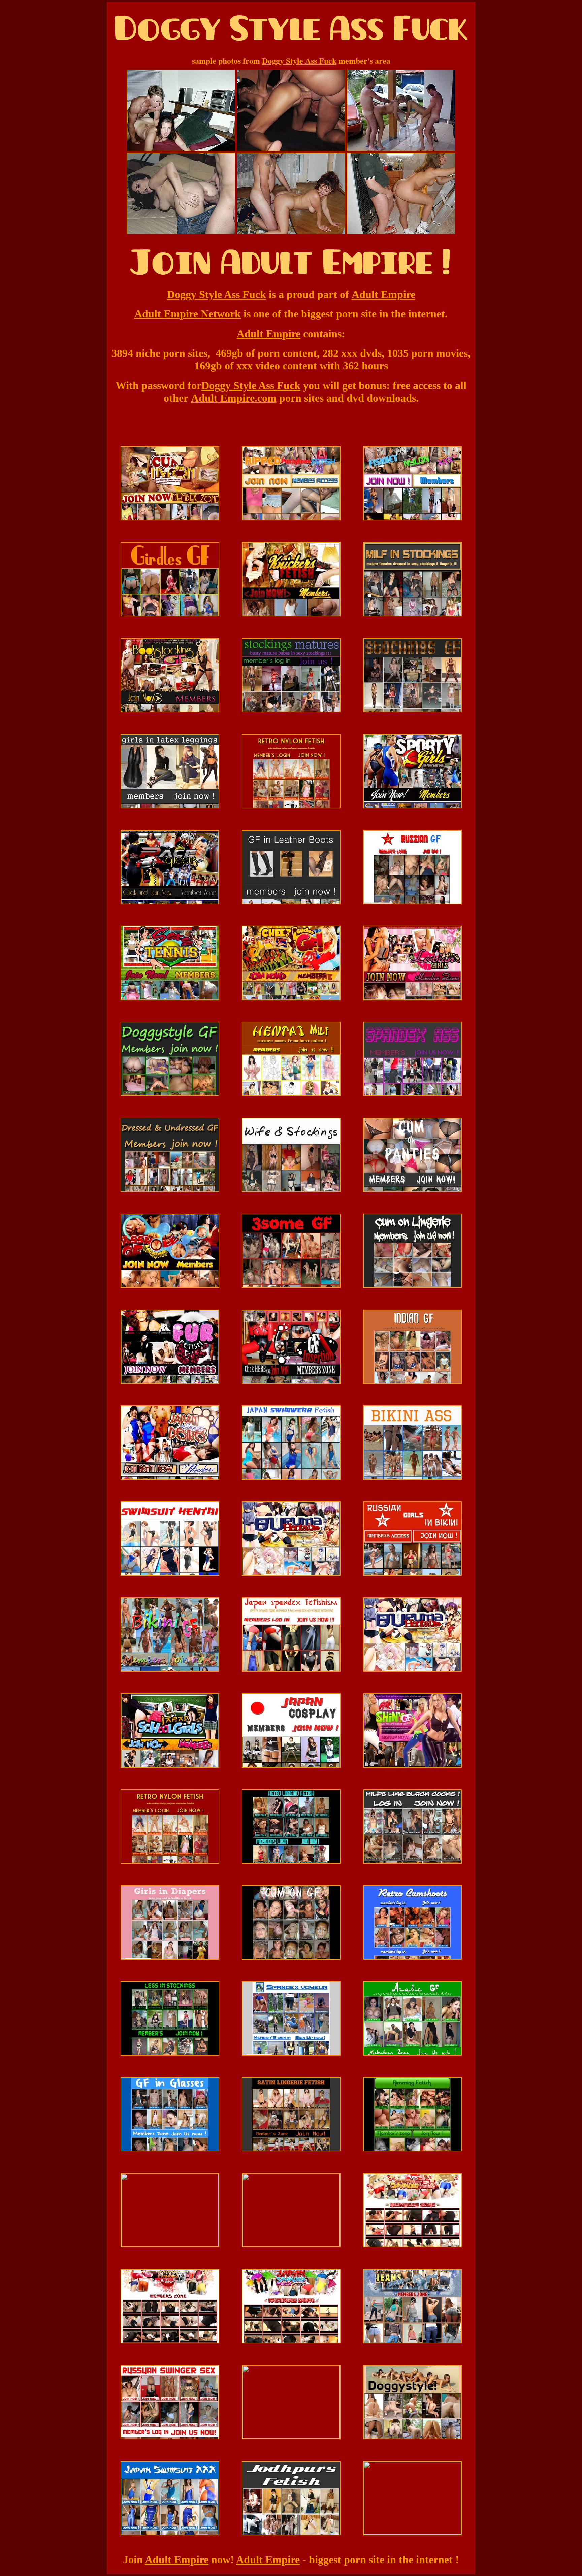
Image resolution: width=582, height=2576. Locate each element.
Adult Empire (383, 294)
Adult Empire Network (188, 314)
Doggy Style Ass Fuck (299, 60)
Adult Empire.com (234, 398)
